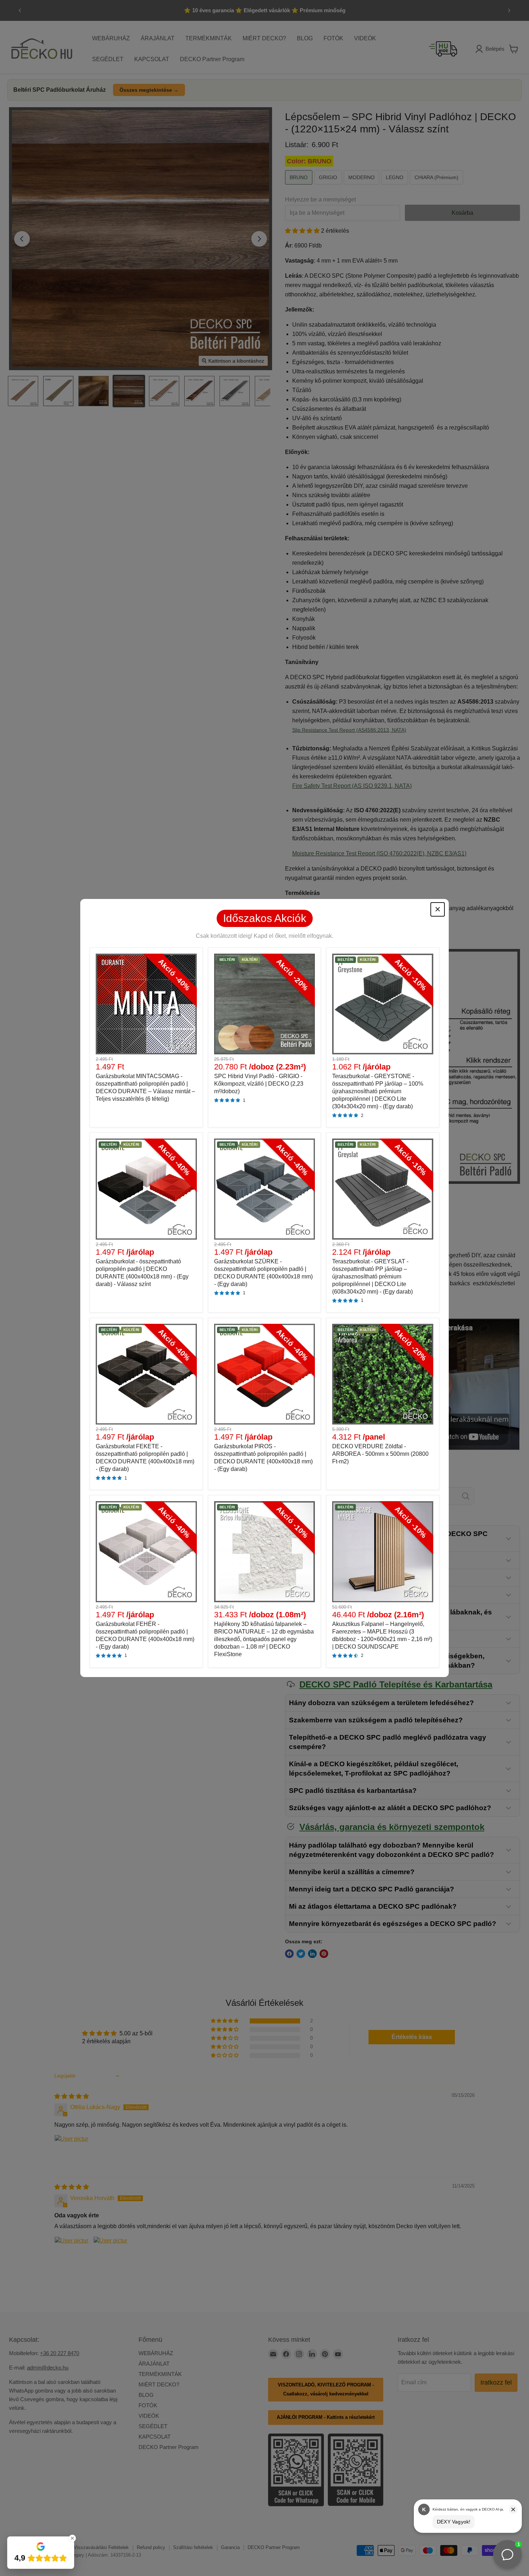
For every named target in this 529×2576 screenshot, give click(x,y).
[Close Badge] (72, 2538)
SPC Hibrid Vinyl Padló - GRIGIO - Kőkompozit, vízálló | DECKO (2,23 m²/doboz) (259, 1084)
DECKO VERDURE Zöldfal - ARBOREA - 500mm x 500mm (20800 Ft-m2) (380, 1454)
